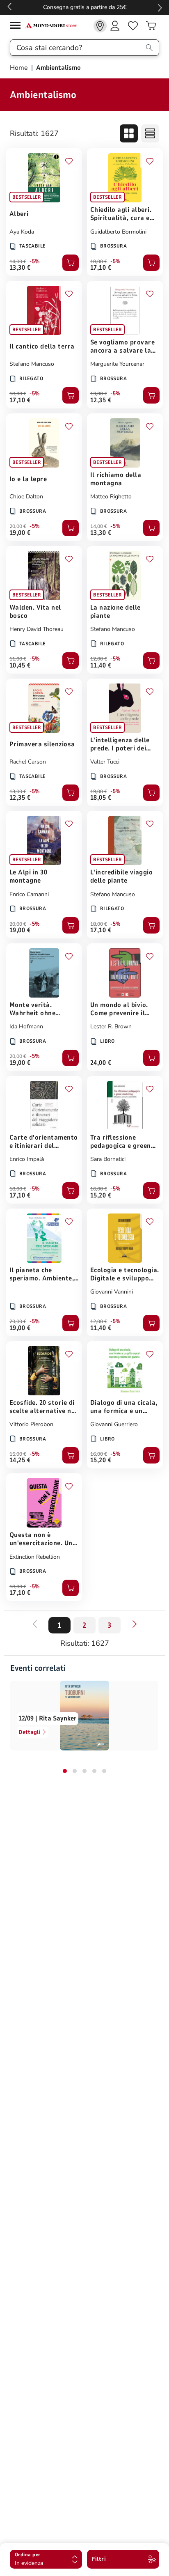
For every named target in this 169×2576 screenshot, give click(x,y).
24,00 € (101, 1063)
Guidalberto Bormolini (118, 232)
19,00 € (20, 533)
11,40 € (101, 665)
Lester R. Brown (111, 1027)
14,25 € (20, 1460)
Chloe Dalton (26, 497)
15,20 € (101, 1195)
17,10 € (101, 268)
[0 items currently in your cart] (151, 26)
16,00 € (99, 1189)
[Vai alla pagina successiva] (135, 1624)
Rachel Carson (28, 762)
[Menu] (17, 26)
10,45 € (20, 665)
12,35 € (101, 400)
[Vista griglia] (129, 133)
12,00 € (99, 659)
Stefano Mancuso (32, 364)
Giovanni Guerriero (114, 1424)
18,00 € (99, 261)
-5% (35, 261)
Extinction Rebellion (35, 1557)
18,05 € (101, 798)
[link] (100, 26)
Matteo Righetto (111, 497)
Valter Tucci (105, 762)
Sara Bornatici (108, 1159)
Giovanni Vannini (112, 1292)
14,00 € (18, 261)
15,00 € (18, 1454)
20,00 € (18, 526)
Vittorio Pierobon (31, 1424)
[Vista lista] (150, 133)
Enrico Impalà (27, 1159)
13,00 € (99, 394)
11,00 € (18, 659)
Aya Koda (22, 232)
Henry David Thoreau (37, 629)
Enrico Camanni (29, 894)
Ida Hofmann (26, 1027)
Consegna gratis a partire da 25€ (85, 7)
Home (20, 68)
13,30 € (20, 268)
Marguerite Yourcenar (117, 364)
